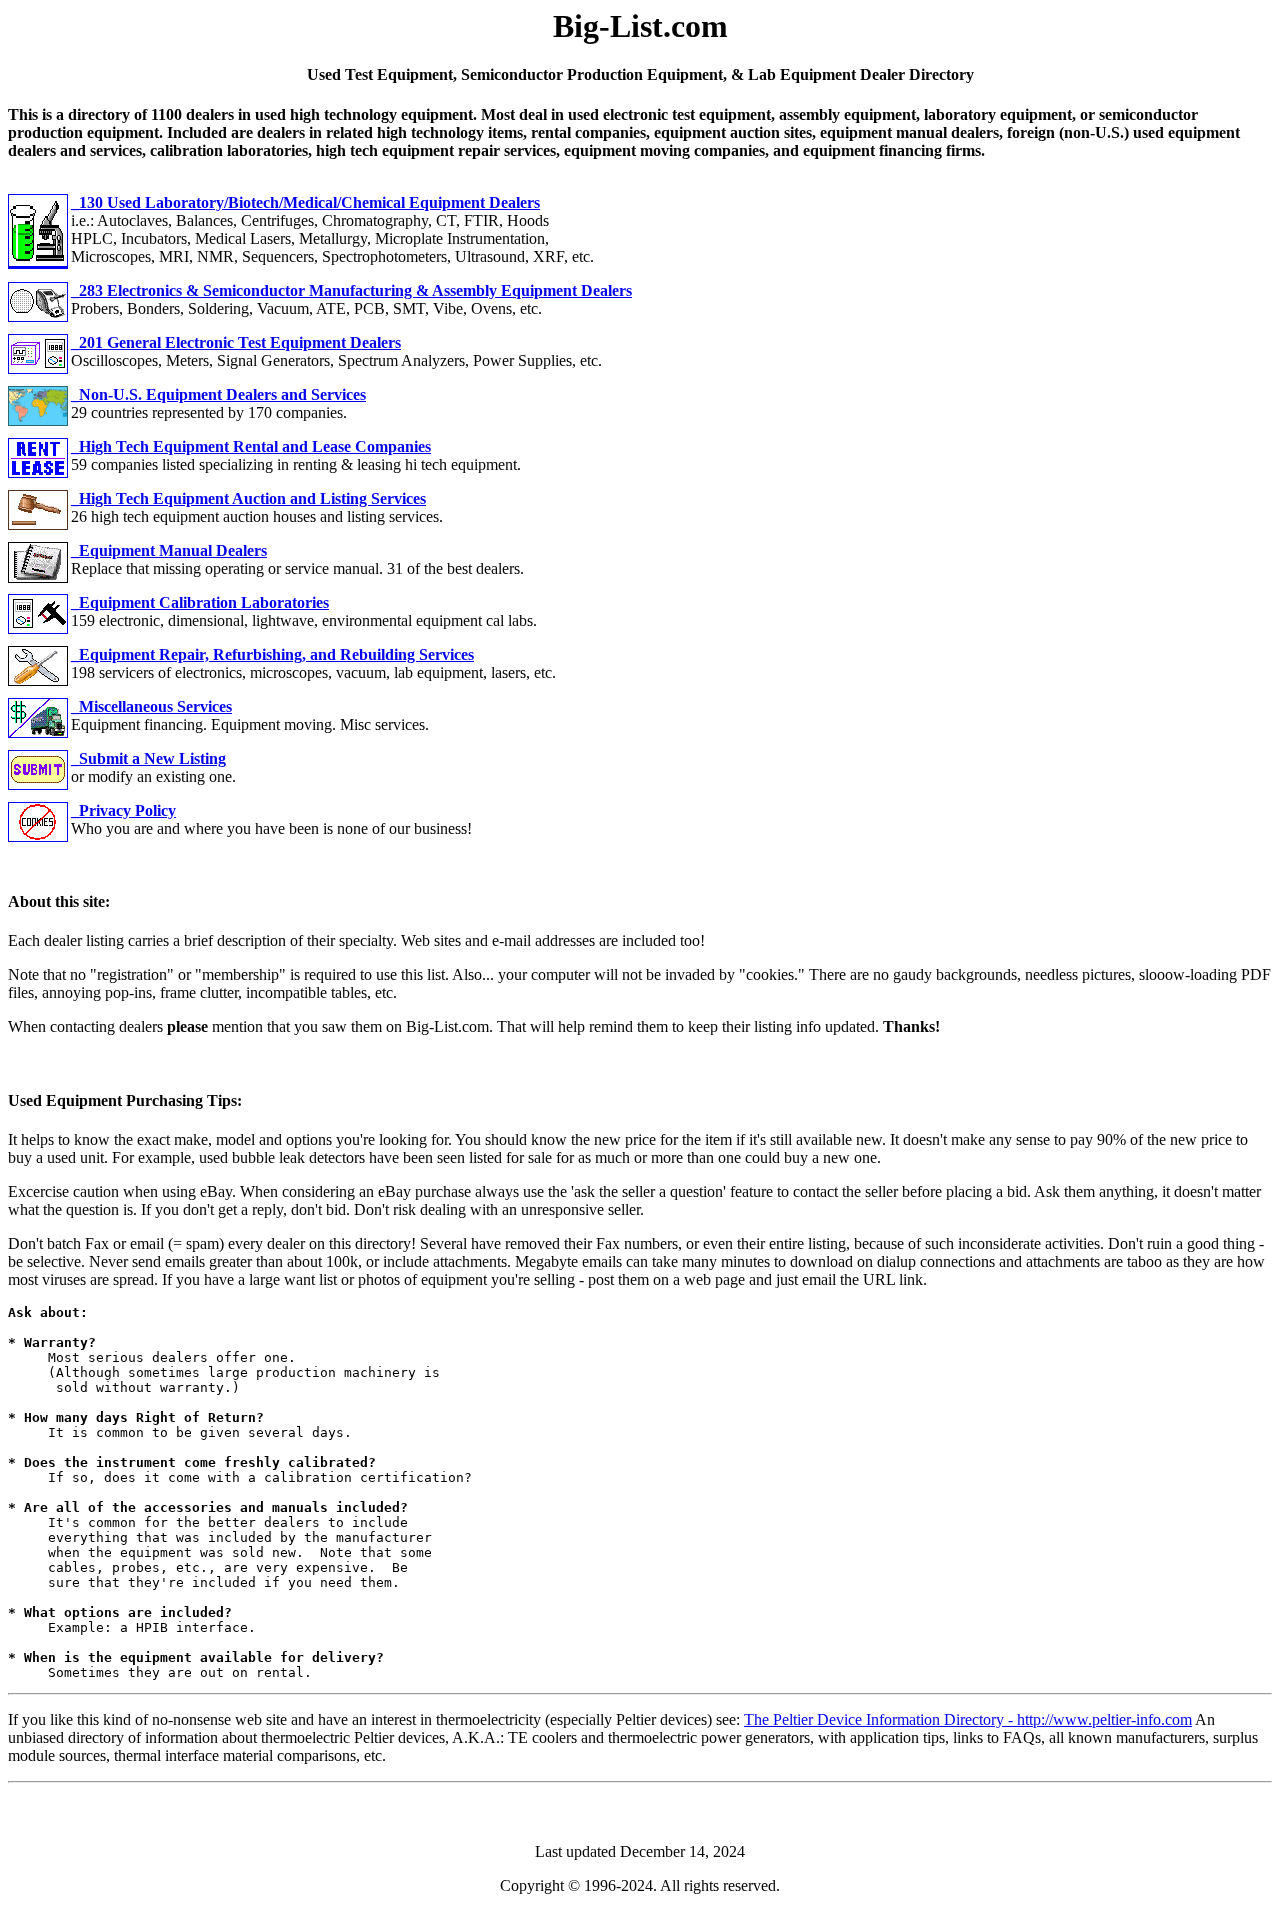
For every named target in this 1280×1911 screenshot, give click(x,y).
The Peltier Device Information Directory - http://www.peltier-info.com (968, 1719)
